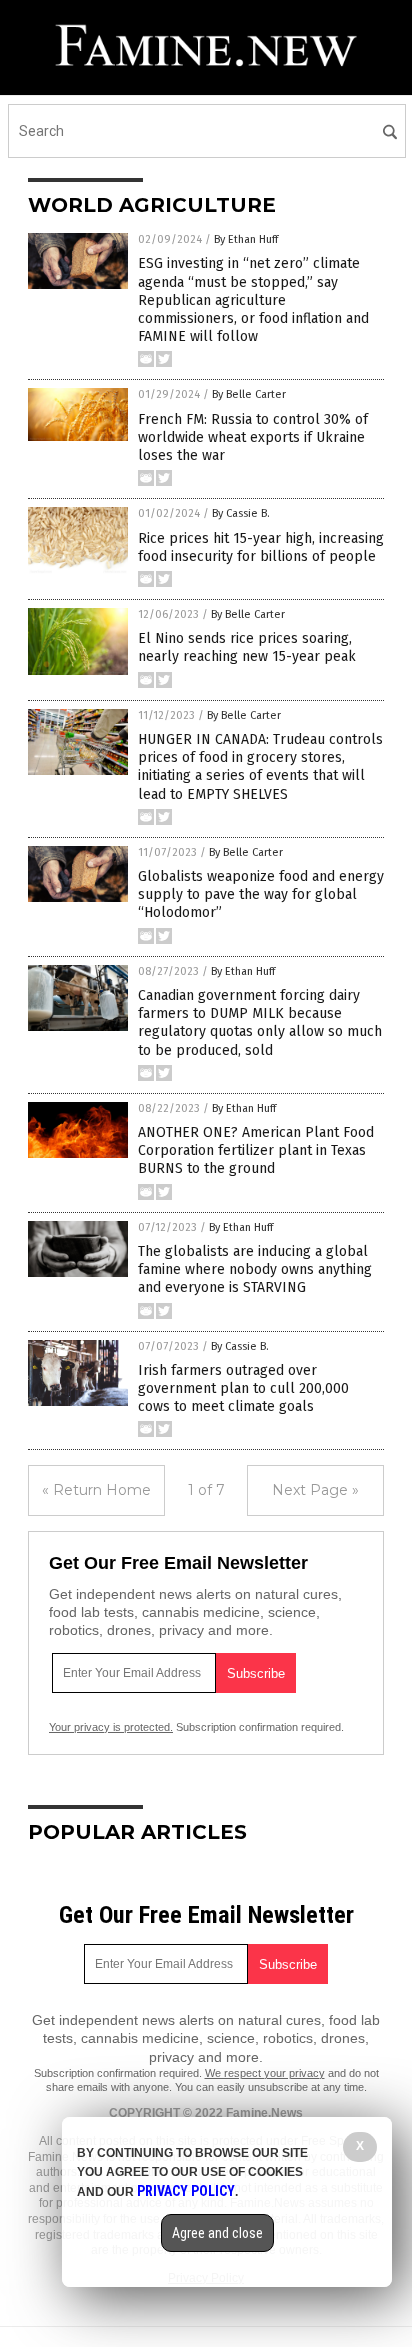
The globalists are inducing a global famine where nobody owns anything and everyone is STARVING (255, 1269)
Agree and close (217, 2233)
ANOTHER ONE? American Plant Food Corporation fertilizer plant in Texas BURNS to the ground (256, 1150)
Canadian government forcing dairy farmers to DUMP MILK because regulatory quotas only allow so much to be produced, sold (260, 1023)
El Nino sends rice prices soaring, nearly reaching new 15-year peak (247, 647)
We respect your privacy (265, 2073)
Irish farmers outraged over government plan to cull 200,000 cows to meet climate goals (243, 1388)
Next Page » (315, 1490)
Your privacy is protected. (111, 1727)
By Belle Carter (249, 394)
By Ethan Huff (246, 239)
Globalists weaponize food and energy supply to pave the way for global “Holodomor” (261, 894)
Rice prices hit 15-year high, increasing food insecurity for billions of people (261, 547)
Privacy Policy (186, 2191)
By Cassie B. (241, 513)
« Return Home (96, 1490)
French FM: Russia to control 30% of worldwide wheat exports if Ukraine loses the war (253, 437)
